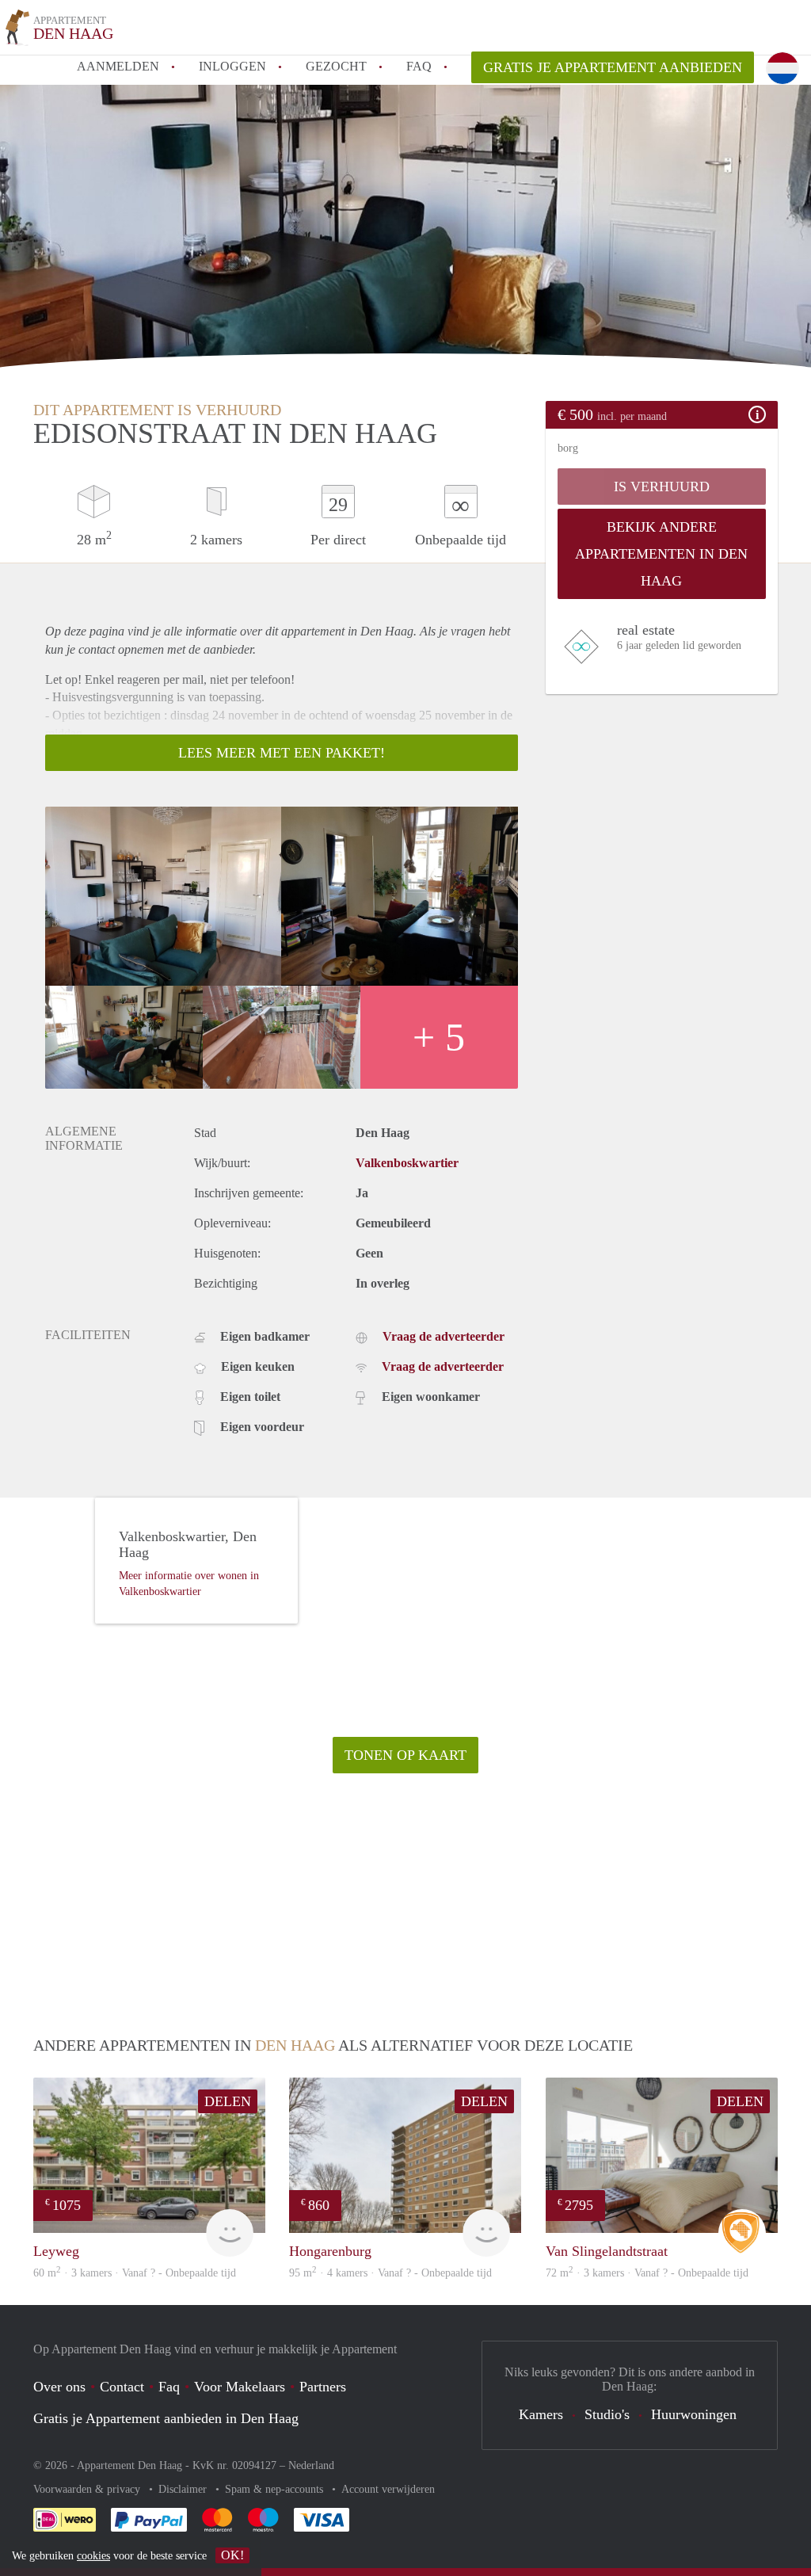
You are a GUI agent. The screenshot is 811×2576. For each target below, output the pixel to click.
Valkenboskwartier (407, 1163)
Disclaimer (184, 2489)
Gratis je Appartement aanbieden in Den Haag (166, 2418)
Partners (323, 2387)
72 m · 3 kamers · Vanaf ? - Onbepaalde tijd (647, 2273)
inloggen (232, 66)
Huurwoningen (694, 2414)
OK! (232, 2555)
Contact (122, 2387)
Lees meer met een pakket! (282, 753)
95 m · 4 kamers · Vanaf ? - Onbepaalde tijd (390, 2273)
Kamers (541, 2414)
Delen (228, 2101)
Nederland (311, 2465)
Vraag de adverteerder (444, 1336)
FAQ (419, 66)
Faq (169, 2387)
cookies (93, 2556)
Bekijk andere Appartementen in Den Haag (661, 554)
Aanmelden (118, 66)
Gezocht (336, 66)
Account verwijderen (388, 2489)
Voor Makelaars (240, 2387)
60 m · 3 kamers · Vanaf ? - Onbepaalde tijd (135, 2273)
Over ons (59, 2387)
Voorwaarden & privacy (88, 2489)
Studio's (607, 2414)
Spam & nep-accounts (276, 2489)
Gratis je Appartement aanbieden (613, 67)
